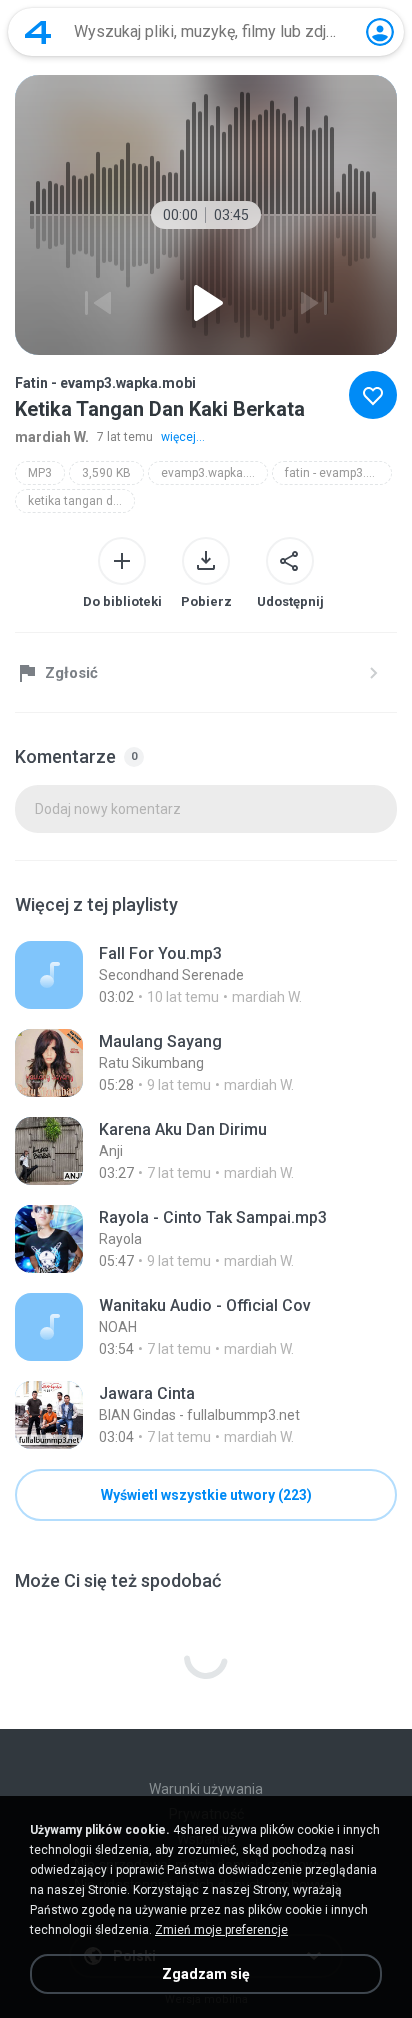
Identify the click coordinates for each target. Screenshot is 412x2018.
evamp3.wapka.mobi (214, 473)
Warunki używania (206, 1789)
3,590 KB (106, 473)
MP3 (40, 473)
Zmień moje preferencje (221, 1930)
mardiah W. (52, 437)
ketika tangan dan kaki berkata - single (81, 501)
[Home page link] (38, 32)
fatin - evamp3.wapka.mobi (338, 473)
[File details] (206, 975)
